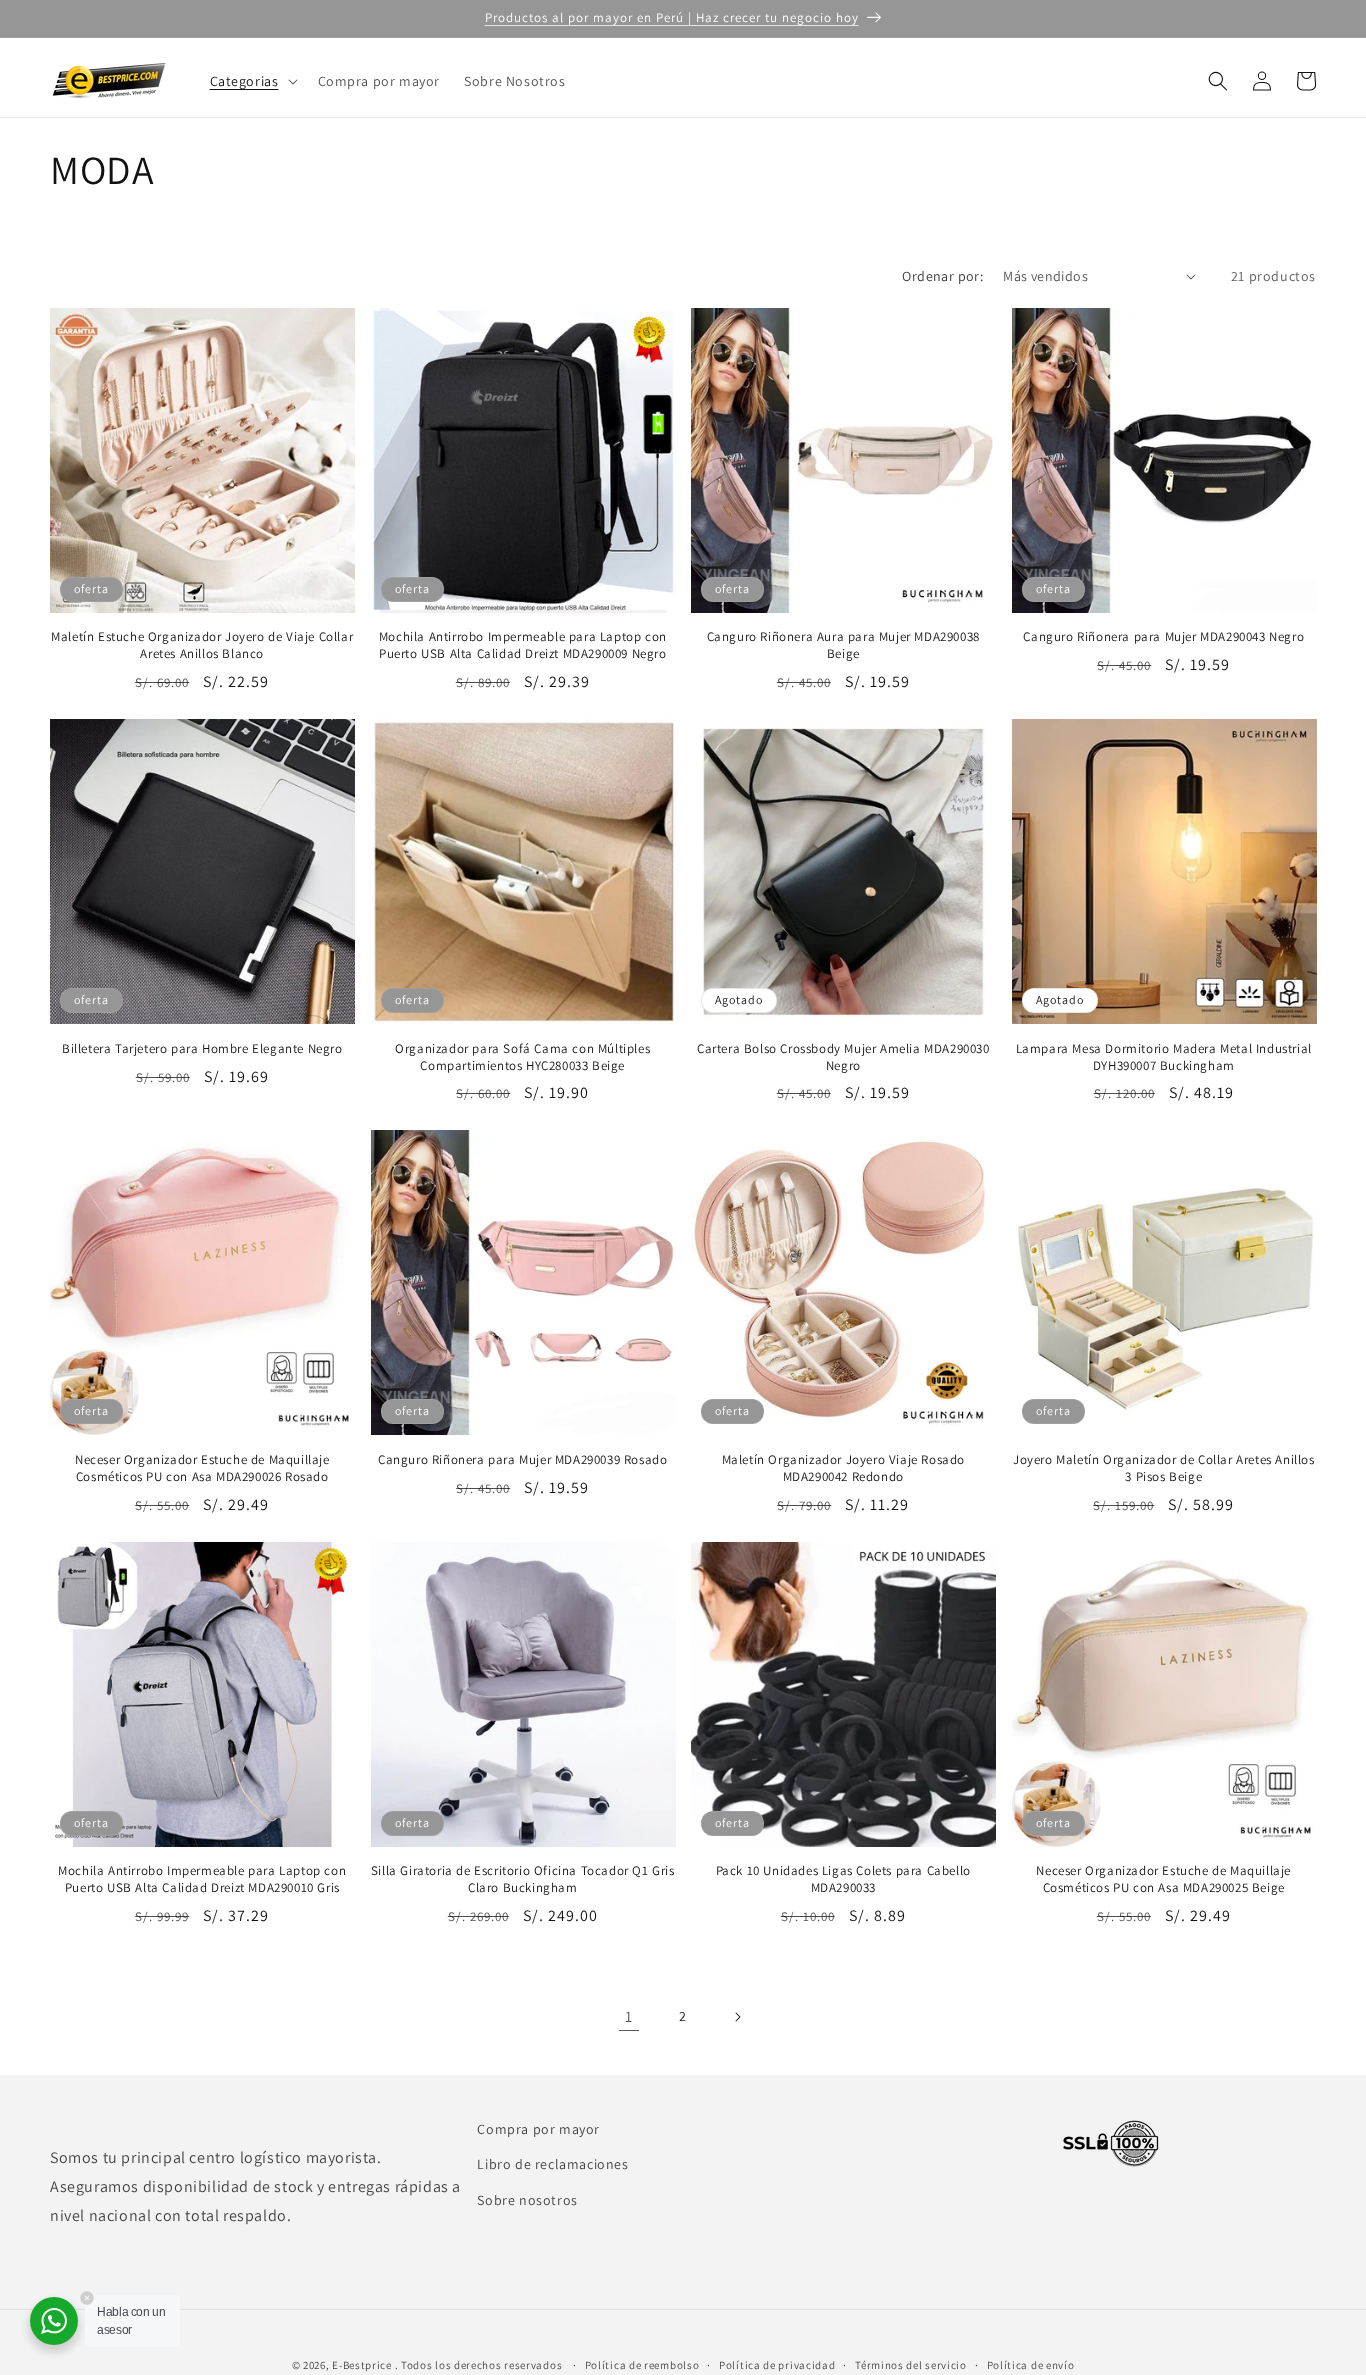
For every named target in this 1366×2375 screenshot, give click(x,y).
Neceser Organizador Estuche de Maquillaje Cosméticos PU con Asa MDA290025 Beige (1163, 1879)
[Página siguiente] (737, 2017)
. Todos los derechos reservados (480, 2365)
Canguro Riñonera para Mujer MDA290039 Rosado (522, 1460)
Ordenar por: (942, 276)
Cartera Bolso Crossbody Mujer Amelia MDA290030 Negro (843, 1057)
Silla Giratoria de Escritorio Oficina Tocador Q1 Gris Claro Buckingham (523, 1879)
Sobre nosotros (527, 2199)
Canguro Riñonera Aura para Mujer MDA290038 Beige (843, 645)
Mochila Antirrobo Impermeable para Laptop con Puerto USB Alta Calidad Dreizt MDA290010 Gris (202, 1879)
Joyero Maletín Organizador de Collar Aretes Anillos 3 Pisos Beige (1164, 1468)
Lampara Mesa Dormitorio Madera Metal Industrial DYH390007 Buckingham (1164, 1057)
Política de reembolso (642, 2365)
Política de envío (1031, 2365)
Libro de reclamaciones (552, 2164)
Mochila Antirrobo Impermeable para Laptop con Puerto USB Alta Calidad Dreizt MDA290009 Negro (523, 645)
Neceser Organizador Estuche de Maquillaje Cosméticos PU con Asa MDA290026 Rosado (202, 1468)
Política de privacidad (777, 2365)
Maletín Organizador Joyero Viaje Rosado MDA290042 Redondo (843, 1468)
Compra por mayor (538, 2129)
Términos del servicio (911, 2365)
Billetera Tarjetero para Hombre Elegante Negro (202, 1049)
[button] (252, 81)
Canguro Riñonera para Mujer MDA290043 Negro (1163, 637)
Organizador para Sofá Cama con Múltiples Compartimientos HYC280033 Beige (522, 1057)
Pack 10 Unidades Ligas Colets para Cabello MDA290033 (843, 1879)
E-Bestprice (362, 2365)
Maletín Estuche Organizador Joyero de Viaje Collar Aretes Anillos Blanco (202, 645)
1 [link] (629, 2016)
